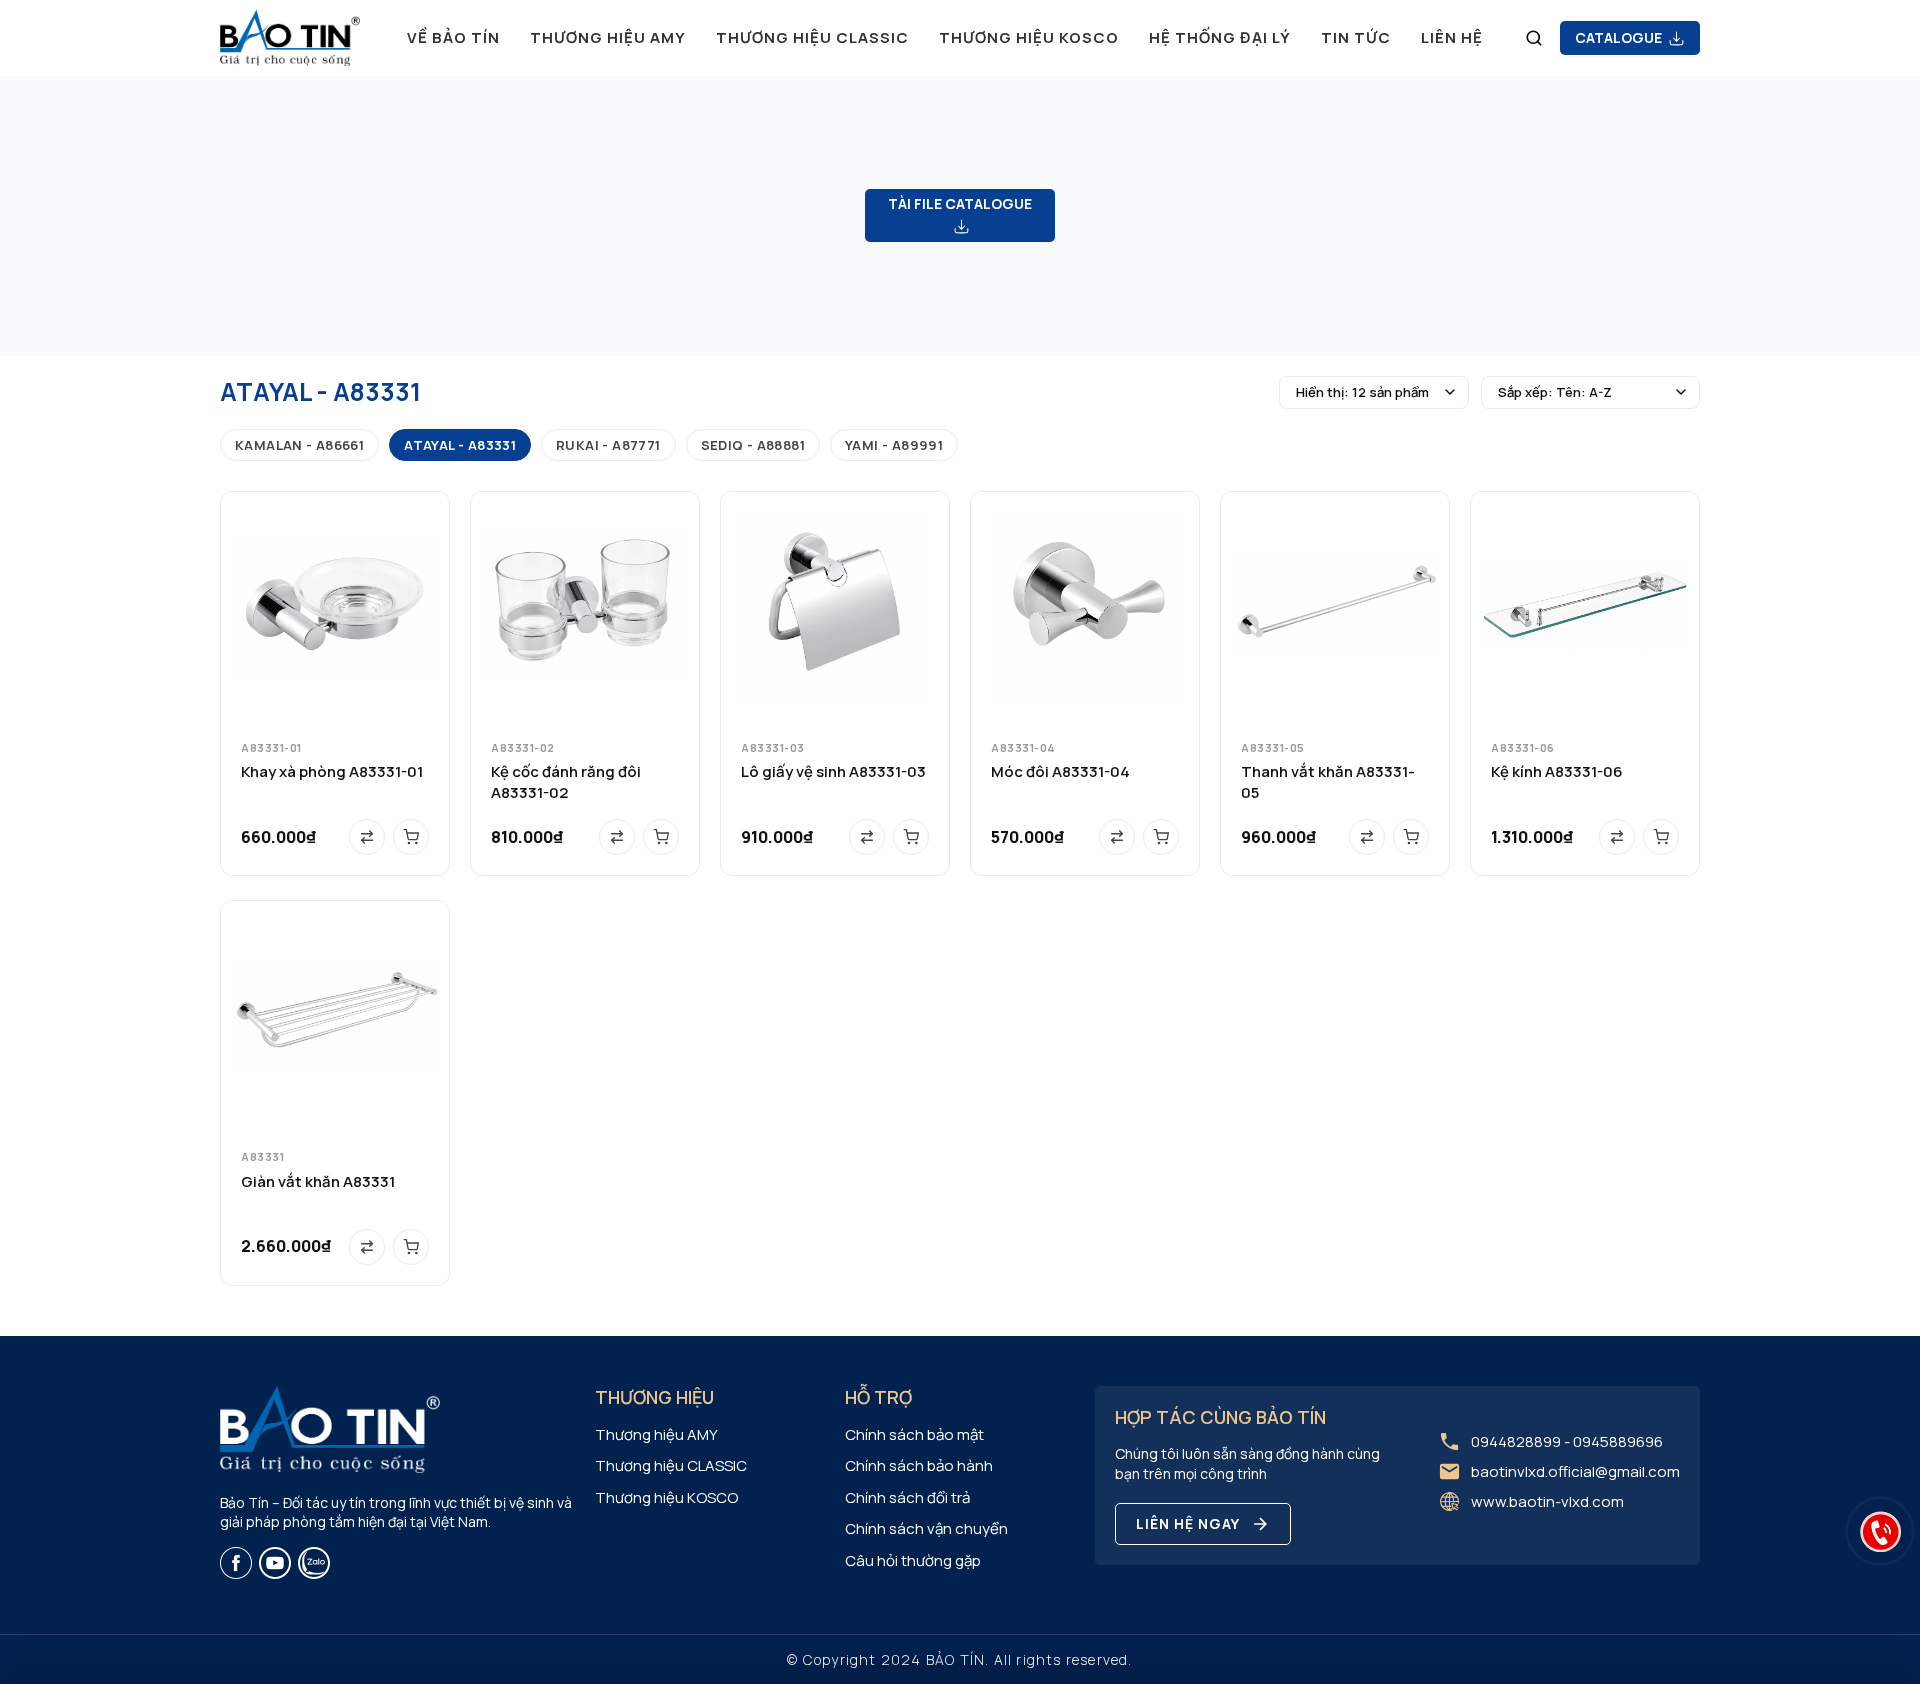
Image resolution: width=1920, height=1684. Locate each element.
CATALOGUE (1620, 37)
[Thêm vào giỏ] (411, 837)
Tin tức (1356, 37)
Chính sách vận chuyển (926, 1528)
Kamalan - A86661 (299, 445)
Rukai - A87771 (608, 445)
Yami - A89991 (894, 445)
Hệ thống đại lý (1220, 37)
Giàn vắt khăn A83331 (318, 1181)
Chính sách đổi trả (907, 1497)
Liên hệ (1452, 37)
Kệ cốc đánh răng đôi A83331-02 (566, 782)
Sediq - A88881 (753, 445)
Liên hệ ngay (1188, 1523)
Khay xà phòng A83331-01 (332, 771)
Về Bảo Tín (453, 37)
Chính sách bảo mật (914, 1434)
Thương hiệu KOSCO (1029, 37)
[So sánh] (367, 837)
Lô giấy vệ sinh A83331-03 (833, 771)
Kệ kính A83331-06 (1557, 771)
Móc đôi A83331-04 (1060, 771)
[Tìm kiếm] (1534, 38)
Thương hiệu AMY (608, 37)
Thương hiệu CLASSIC (812, 37)
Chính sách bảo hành (919, 1465)
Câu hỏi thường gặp (913, 1560)
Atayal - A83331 (460, 445)
